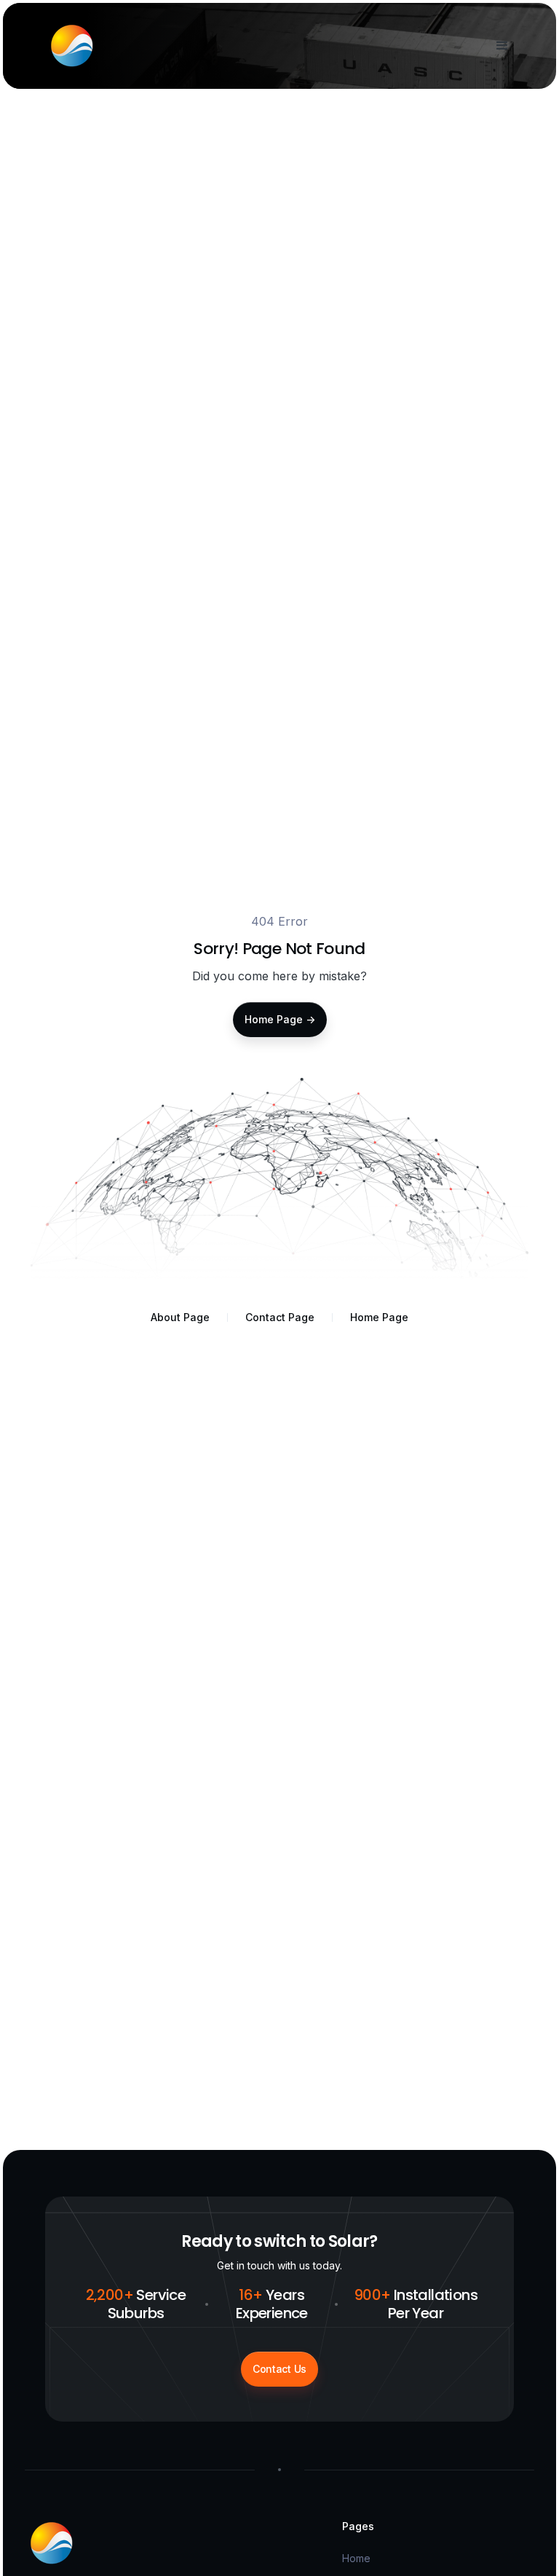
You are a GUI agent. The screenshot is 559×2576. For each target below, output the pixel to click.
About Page (180, 1317)
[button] (499, 46)
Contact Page (280, 1317)
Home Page (379, 1317)
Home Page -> (280, 1019)
